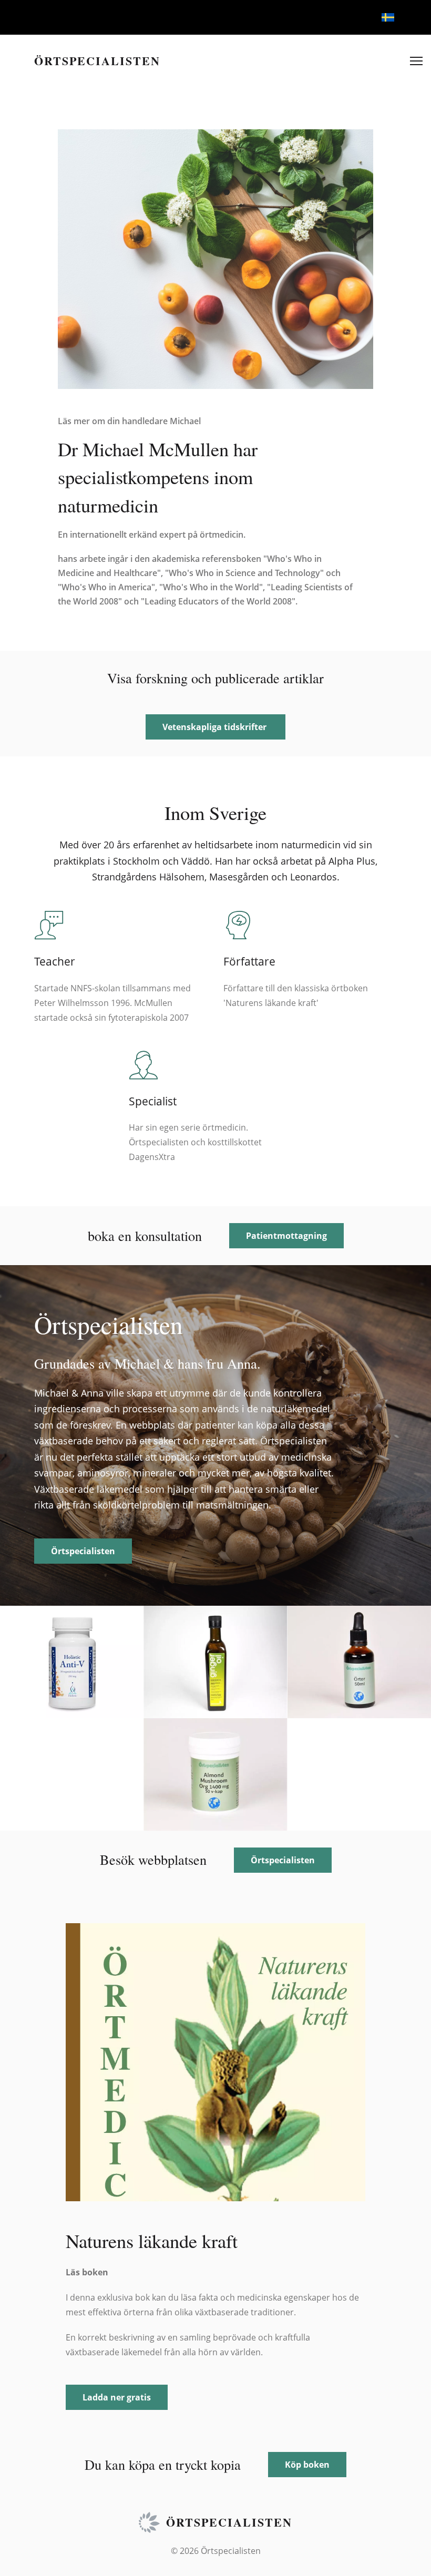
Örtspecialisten (83, 1551)
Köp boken (307, 2465)
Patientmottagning (286, 1236)
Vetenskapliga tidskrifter (215, 727)
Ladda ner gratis (117, 2397)
